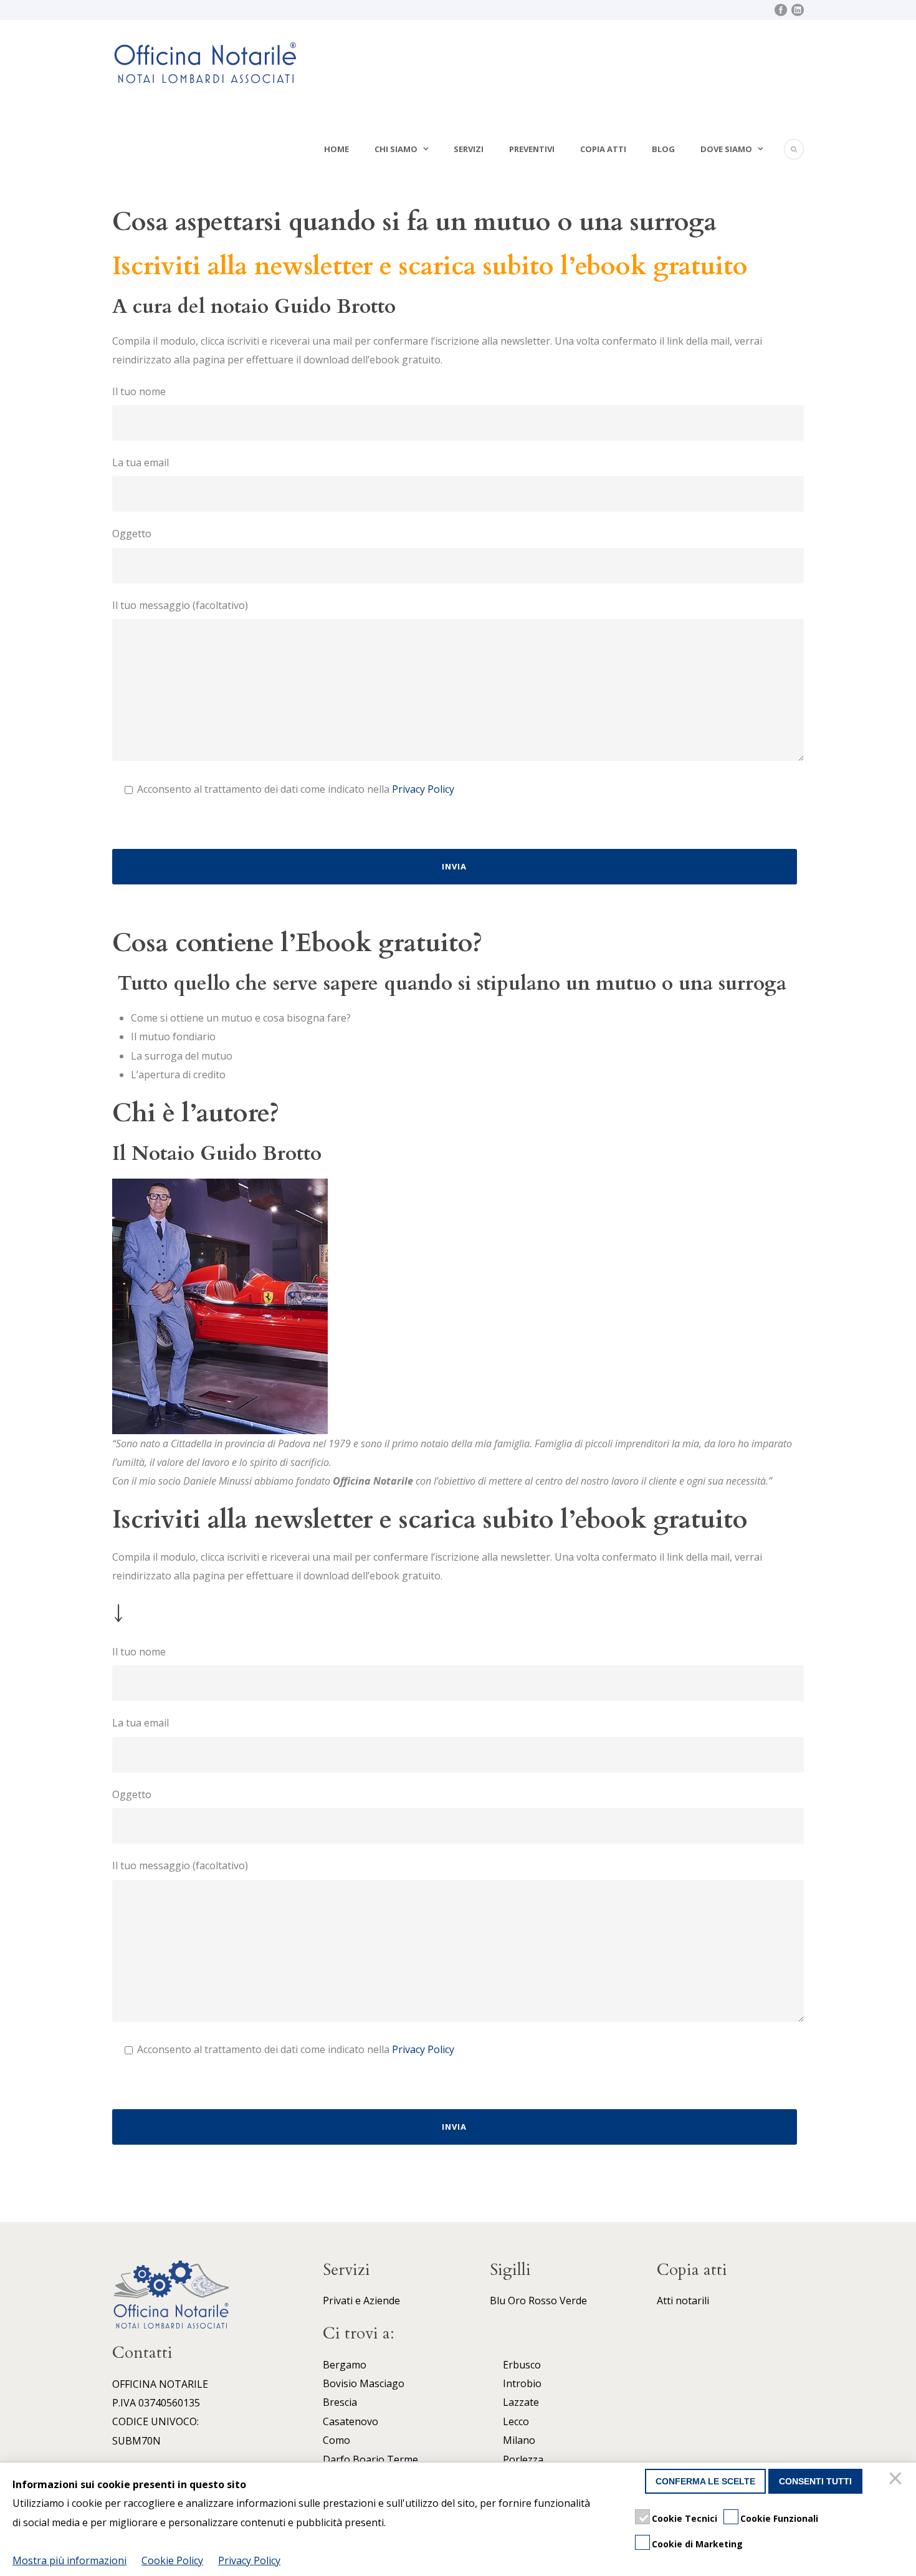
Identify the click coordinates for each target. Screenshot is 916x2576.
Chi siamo (396, 149)
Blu (498, 2301)
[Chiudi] (897, 2481)
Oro (517, 2301)
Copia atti (603, 149)
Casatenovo (351, 2421)
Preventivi (532, 149)
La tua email (141, 462)
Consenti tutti (815, 2481)
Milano (519, 2440)
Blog (663, 149)
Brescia (340, 2402)
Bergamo (345, 2365)
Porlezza (523, 2459)
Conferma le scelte (705, 2481)
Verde (573, 2301)
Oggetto (132, 534)
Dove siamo (726, 149)
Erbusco (522, 2365)
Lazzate (521, 2402)
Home (336, 149)
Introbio (522, 2383)
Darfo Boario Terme (370, 2459)
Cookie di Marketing (697, 2544)
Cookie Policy (172, 2560)
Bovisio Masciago (364, 2383)
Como (336, 2440)
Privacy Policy (423, 789)
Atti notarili (683, 2301)
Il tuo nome (139, 391)
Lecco (516, 2421)
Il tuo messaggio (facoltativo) (180, 605)
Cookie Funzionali (779, 2518)
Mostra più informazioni (69, 2560)
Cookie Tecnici (685, 2518)
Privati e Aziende (361, 2301)
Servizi (469, 149)
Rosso (543, 2301)
